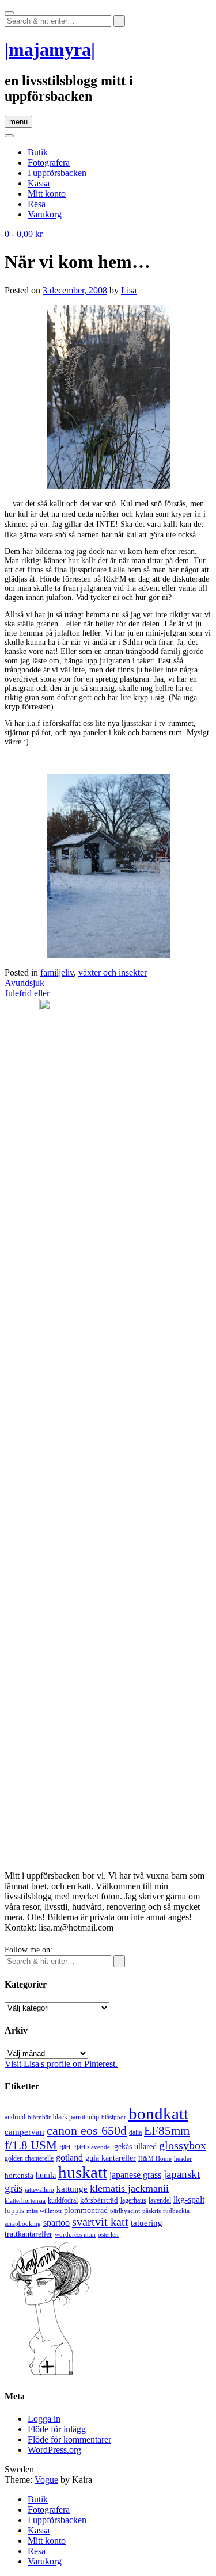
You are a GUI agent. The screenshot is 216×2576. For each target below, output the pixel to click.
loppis (14, 2210)
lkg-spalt (189, 2199)
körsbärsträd (99, 2200)
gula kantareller (111, 2158)
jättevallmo (39, 2190)
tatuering (147, 2223)
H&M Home (155, 2158)
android (15, 2117)
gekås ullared (135, 2147)
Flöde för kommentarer (69, 2439)
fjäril (66, 2147)
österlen (108, 2234)
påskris (151, 2211)
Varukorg (45, 214)
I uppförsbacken (57, 173)
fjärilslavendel (93, 2147)
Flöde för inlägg (57, 2429)
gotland (69, 2158)
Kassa (39, 183)
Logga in (44, 2419)
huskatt (83, 2172)
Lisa (129, 290)
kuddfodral (63, 2200)
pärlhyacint (125, 2211)
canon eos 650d (87, 2130)
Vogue (46, 2480)
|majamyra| (50, 49)
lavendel (160, 2200)
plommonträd (86, 2210)
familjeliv (57, 972)
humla (46, 2175)
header (183, 2158)
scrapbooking (23, 2223)
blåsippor (114, 2117)
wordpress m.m (75, 2234)
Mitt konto (47, 194)
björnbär (39, 2117)
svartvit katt (100, 2222)
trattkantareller (29, 2234)
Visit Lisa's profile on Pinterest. (61, 2064)
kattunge (72, 2189)
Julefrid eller (27, 993)
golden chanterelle (29, 2158)
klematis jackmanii (129, 2188)
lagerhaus (133, 2200)
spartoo (56, 2223)
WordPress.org (54, 2450)
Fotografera (49, 163)
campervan (24, 2132)
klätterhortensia (25, 2201)
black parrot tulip (76, 2117)
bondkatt (158, 2113)
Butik (38, 152)
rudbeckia (176, 2211)
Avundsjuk (24, 983)
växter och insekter (113, 972)
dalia (135, 2132)
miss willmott (44, 2211)
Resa (37, 204)
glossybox (183, 2145)
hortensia (19, 2175)
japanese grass (135, 2175)
